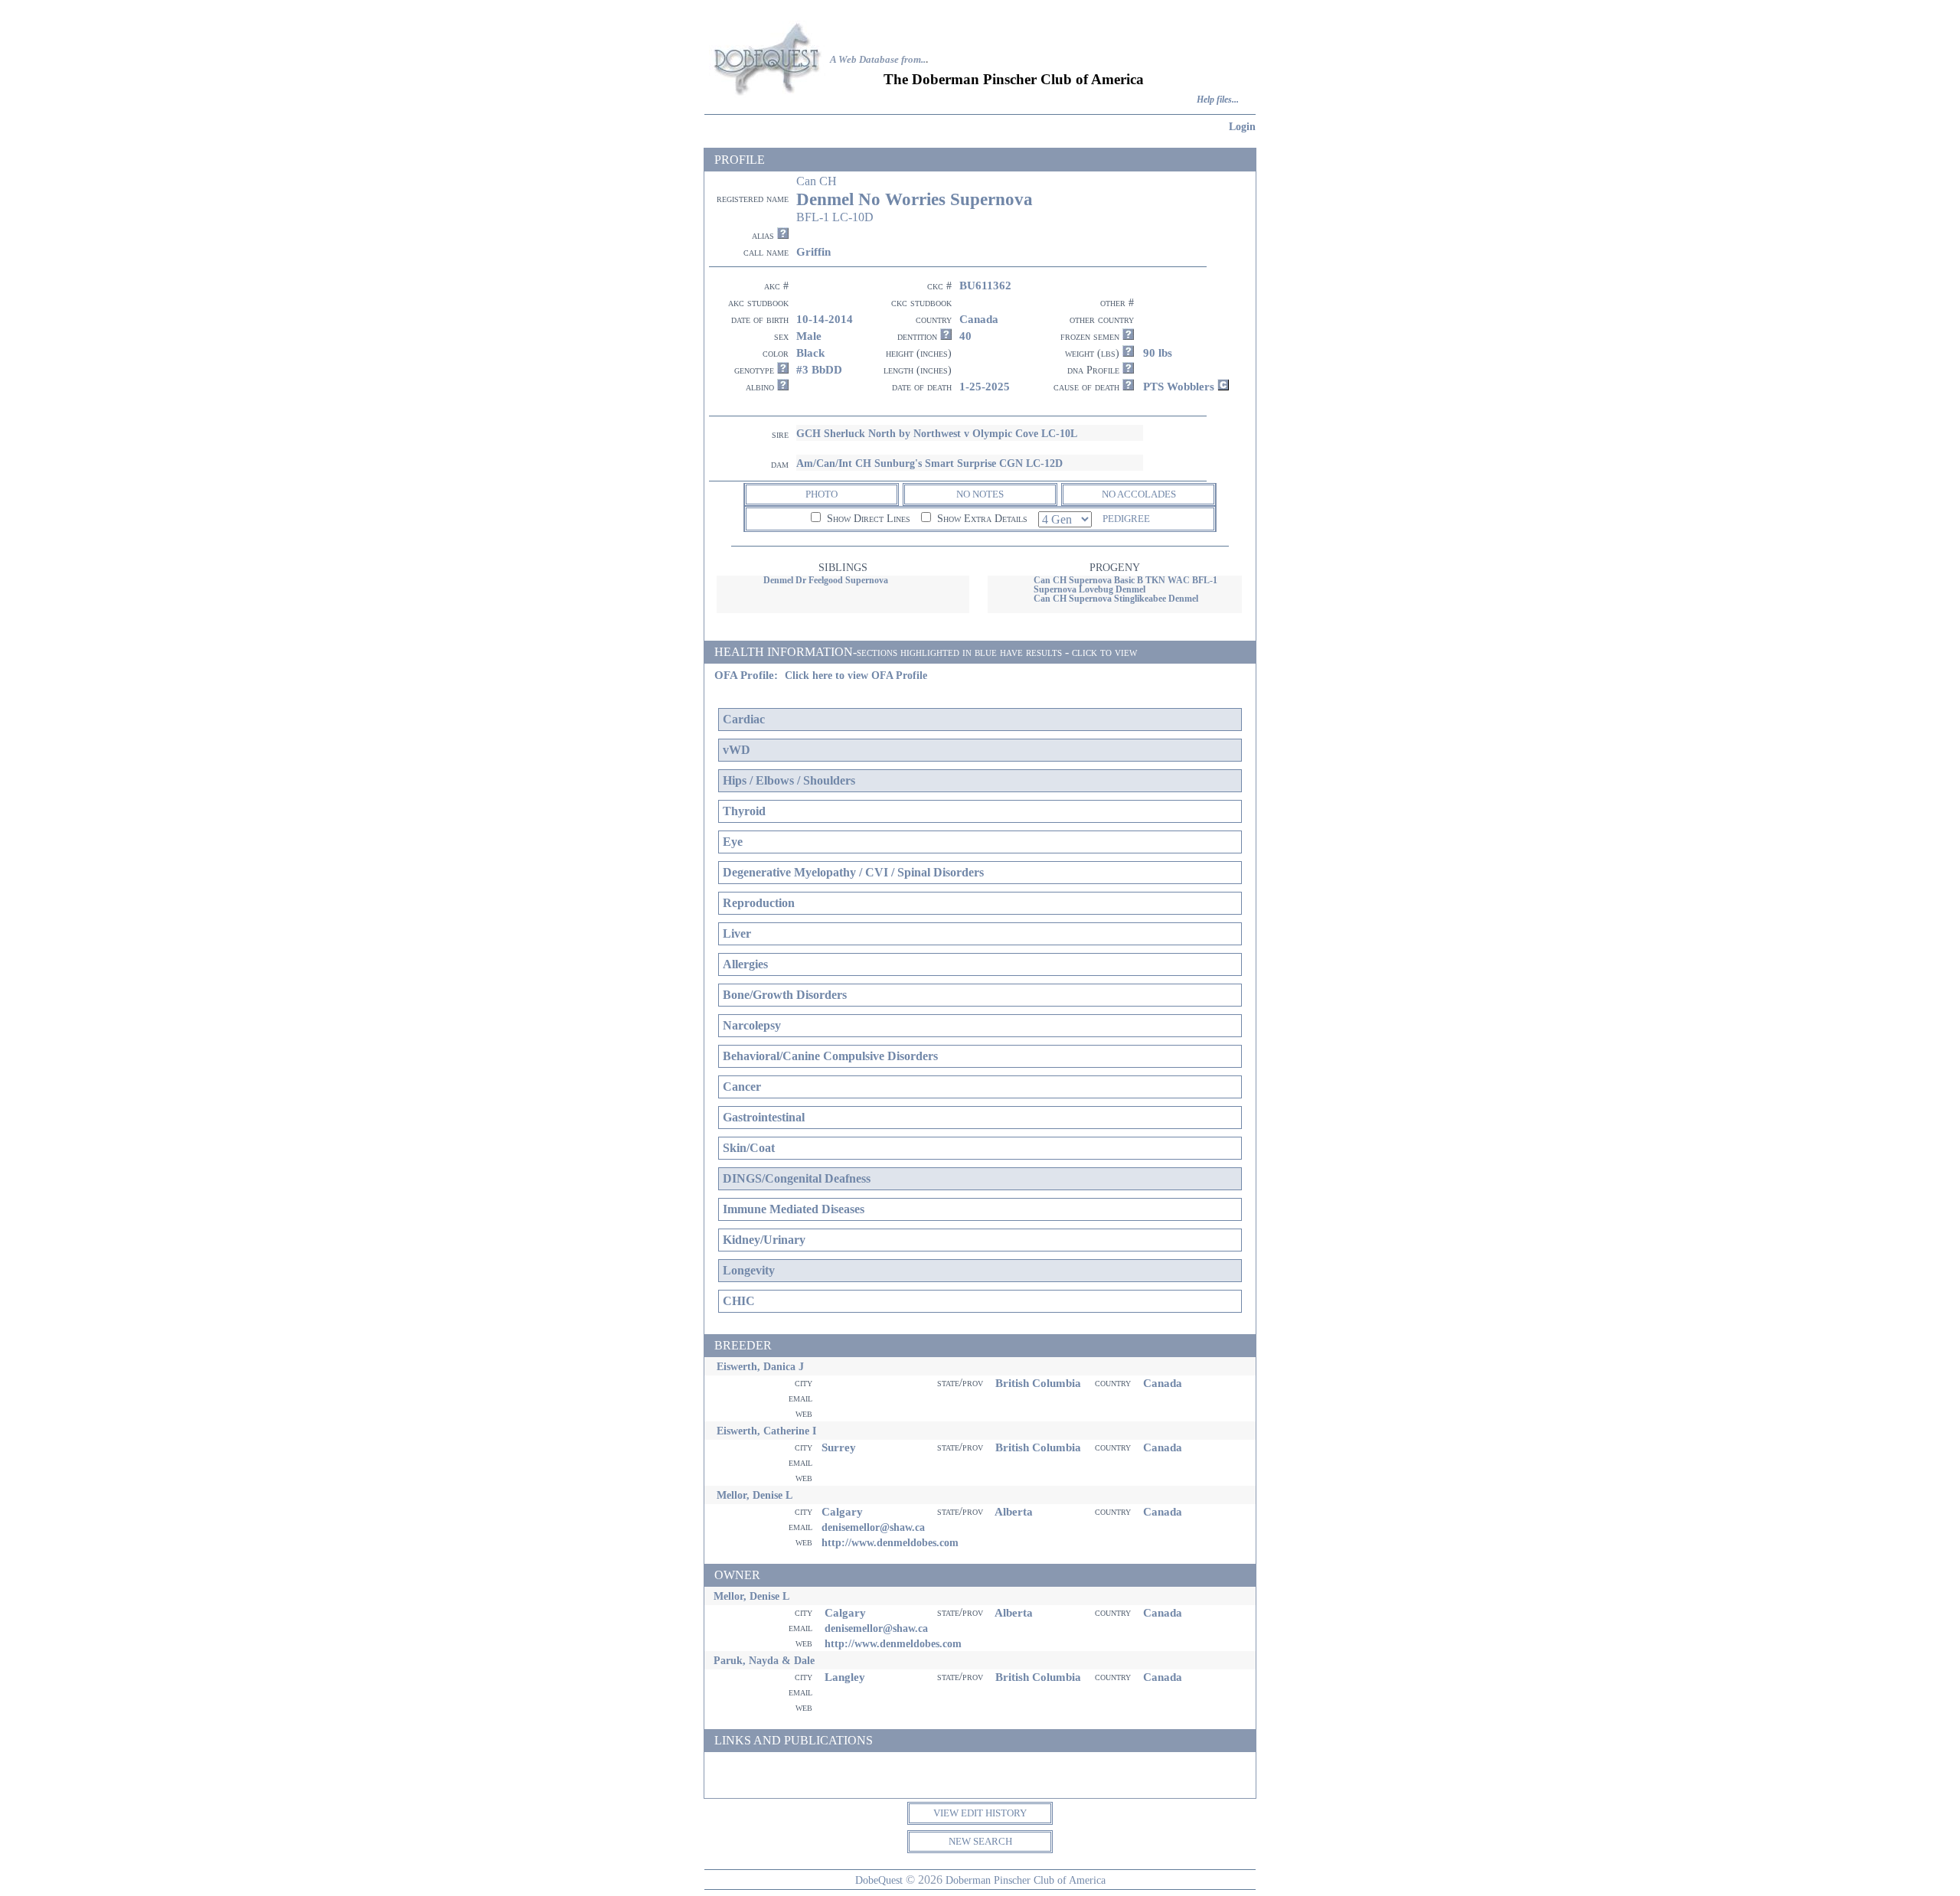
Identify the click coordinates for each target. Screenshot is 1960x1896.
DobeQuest (879, 1880)
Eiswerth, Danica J (760, 1366)
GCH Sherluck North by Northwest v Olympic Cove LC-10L (937, 433)
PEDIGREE (1126, 519)
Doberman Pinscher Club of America (1026, 1880)
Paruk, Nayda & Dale (764, 1660)
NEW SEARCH (980, 1841)
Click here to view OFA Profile (856, 676)
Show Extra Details (981, 519)
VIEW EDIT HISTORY (980, 1813)
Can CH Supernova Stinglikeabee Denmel (1116, 599)
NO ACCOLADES (1139, 494)
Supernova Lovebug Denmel (1089, 589)
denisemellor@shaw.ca (873, 1527)
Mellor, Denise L (755, 1495)
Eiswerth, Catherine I (766, 1431)
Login (1242, 126)
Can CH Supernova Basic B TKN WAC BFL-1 (1125, 580)
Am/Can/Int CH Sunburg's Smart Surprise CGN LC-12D (929, 463)
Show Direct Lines (867, 519)
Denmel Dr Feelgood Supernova (826, 580)
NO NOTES (980, 494)
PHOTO (822, 494)
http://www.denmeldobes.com (890, 1542)
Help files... (1218, 100)
